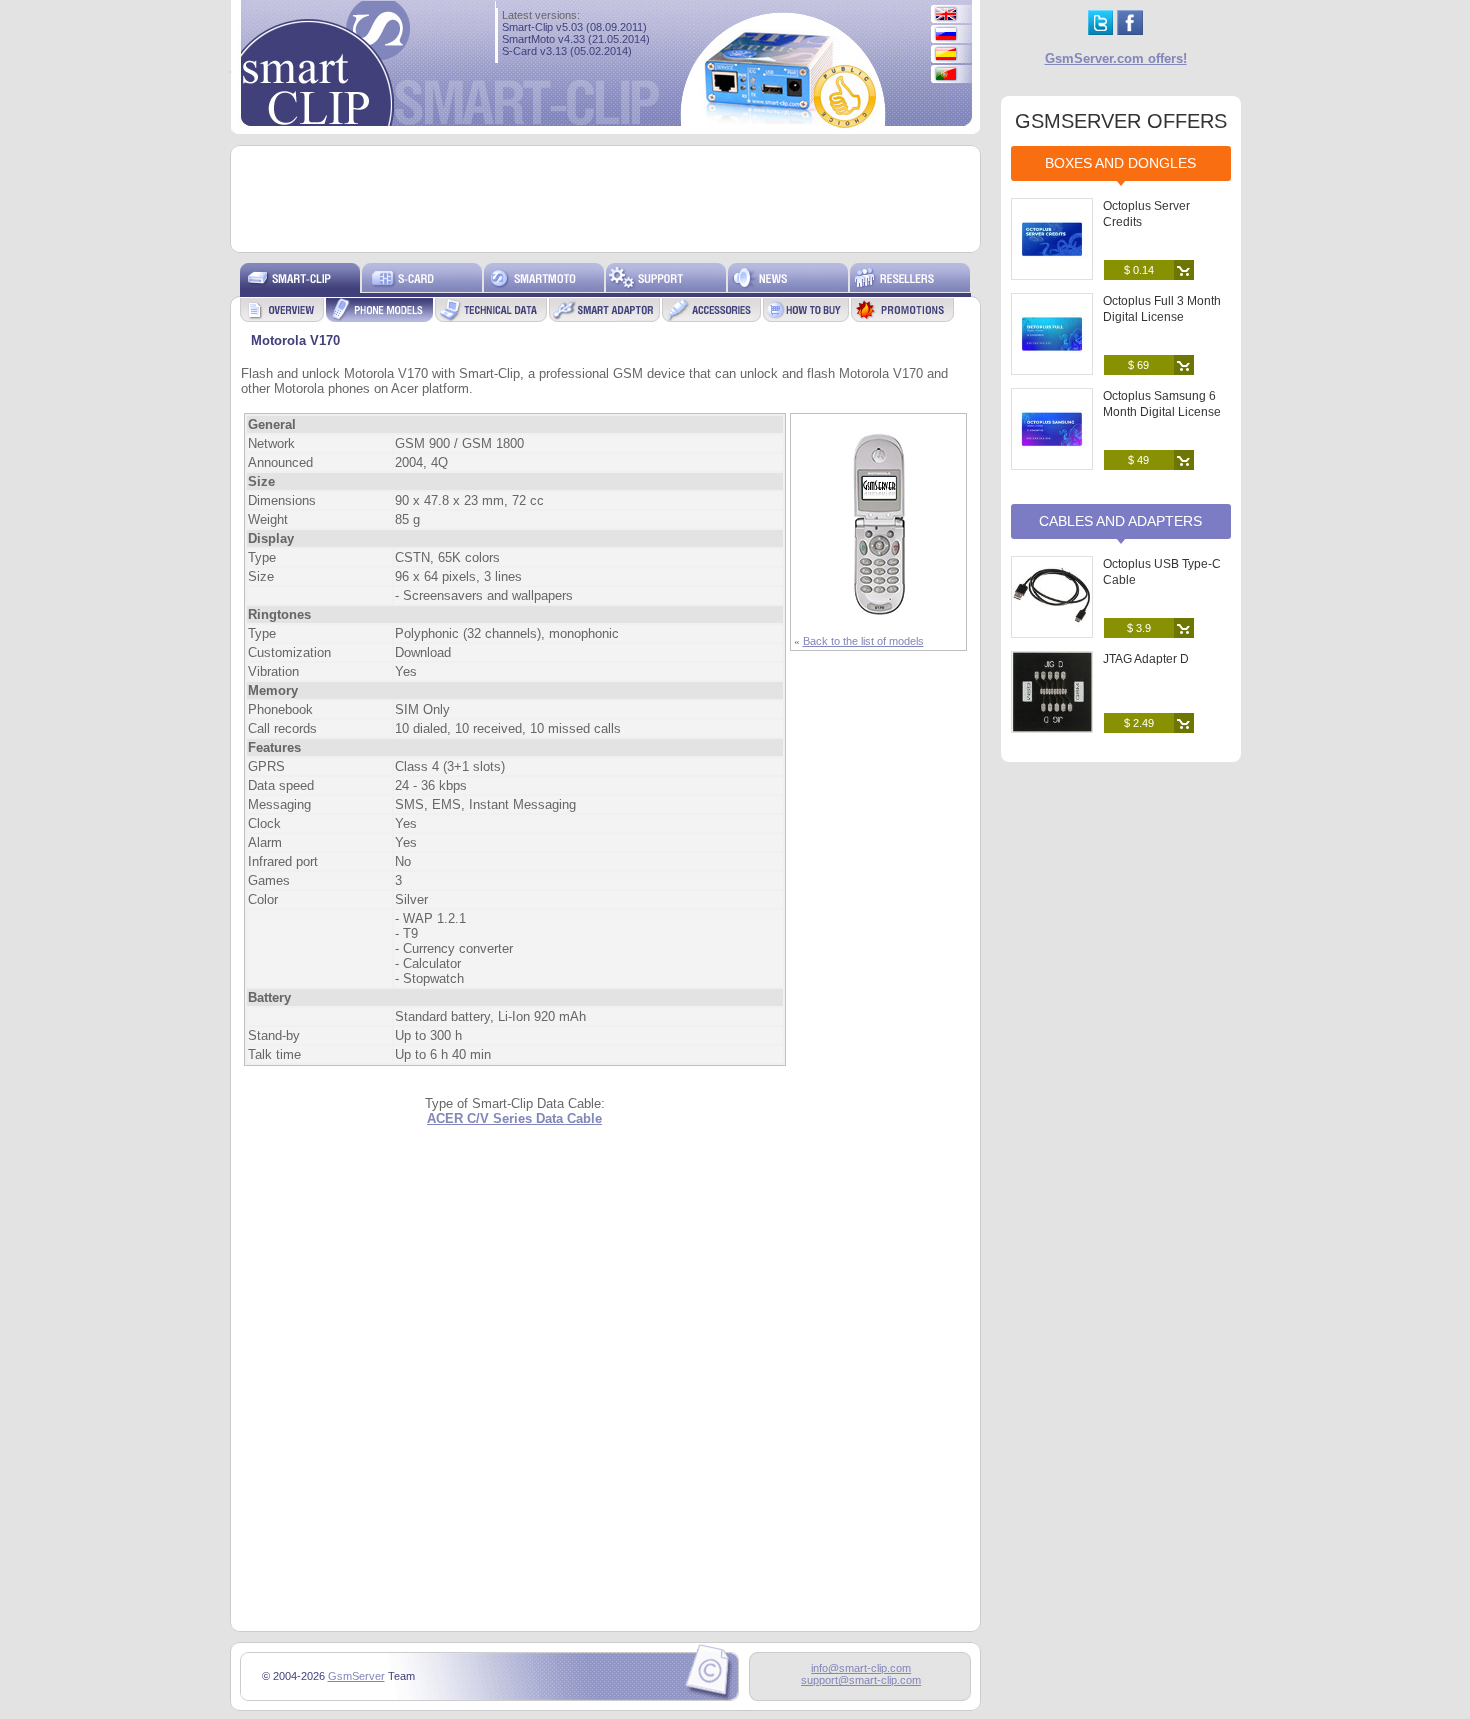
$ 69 (1138, 365)
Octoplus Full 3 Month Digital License (1162, 309)
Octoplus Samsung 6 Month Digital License (1162, 404)
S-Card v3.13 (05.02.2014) (567, 51)
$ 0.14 (1139, 270)
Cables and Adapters (1120, 521)
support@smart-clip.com (861, 1680)
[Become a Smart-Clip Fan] (1130, 30)
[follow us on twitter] (1100, 30)
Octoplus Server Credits (1146, 214)
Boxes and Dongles (1120, 163)
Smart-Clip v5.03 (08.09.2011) (574, 27)
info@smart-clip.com (861, 1668)
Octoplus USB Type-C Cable (1162, 572)
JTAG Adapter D (1146, 659)
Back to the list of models (863, 641)
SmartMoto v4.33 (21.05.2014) (576, 39)
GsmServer (356, 1676)
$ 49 (1138, 460)
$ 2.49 (1139, 723)
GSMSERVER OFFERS (1121, 121)
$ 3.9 (1139, 628)
